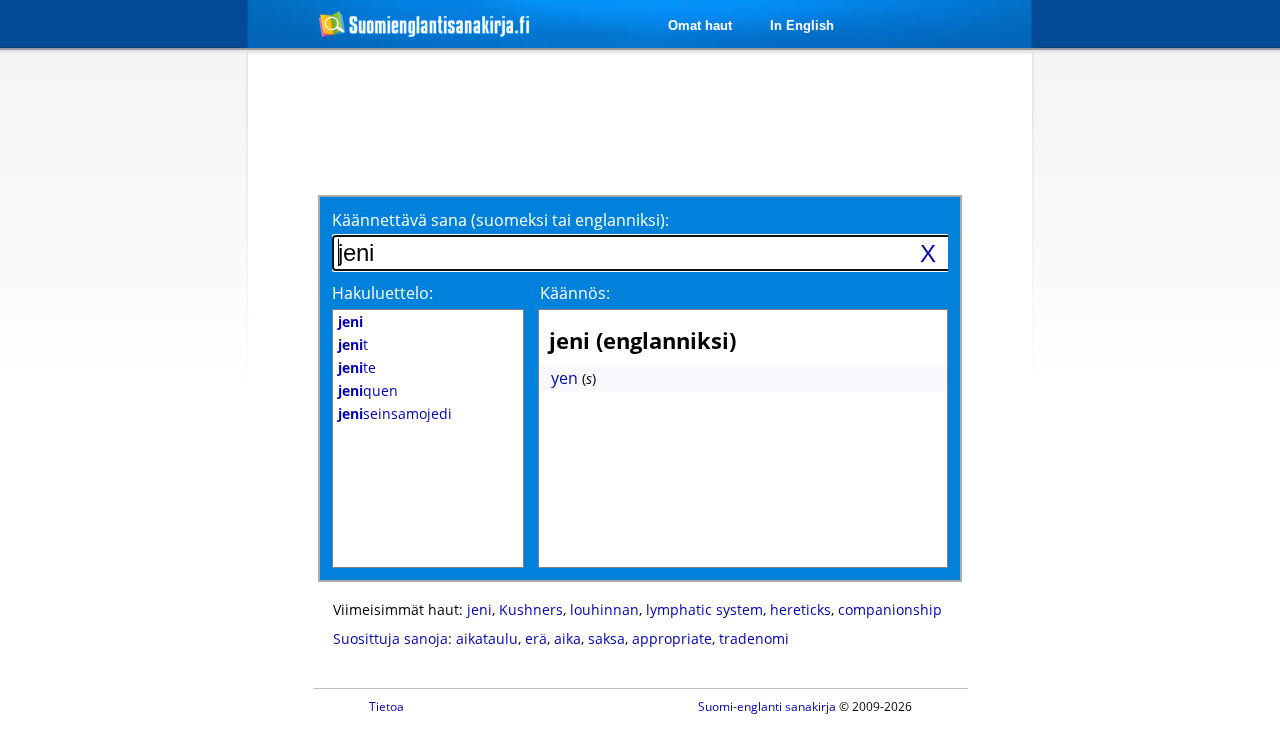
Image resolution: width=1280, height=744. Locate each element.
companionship (890, 609)
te (357, 367)
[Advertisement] (142, 378)
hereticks (800, 609)
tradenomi (754, 638)
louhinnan (604, 609)
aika (567, 638)
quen (368, 390)
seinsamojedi (395, 413)
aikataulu (487, 638)
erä (536, 638)
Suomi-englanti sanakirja (767, 706)
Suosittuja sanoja (390, 638)
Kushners (531, 609)
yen (564, 378)
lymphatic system (704, 609)
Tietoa (386, 706)
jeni (479, 609)
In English (802, 25)
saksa (606, 638)
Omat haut (700, 25)
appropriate (672, 638)
